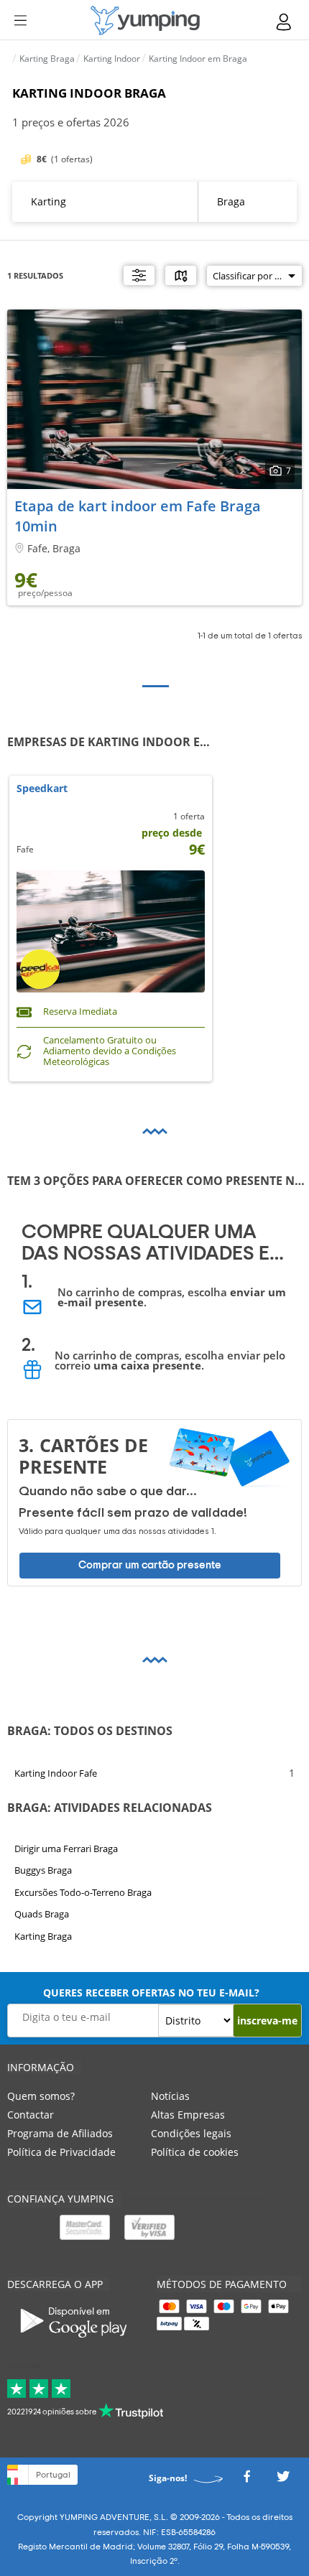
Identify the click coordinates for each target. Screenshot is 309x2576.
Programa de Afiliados (60, 2133)
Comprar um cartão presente (150, 1565)
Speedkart (42, 789)
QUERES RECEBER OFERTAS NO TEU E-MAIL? (151, 1993)
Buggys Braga (43, 1871)
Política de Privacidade (61, 2152)
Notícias (170, 2096)
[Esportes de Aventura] (145, 20)
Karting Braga (43, 1936)
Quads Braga (42, 1915)
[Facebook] (246, 2481)
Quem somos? (41, 2096)
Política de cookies (195, 2152)
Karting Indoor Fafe (56, 1772)
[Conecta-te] (285, 22)
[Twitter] (283, 2481)
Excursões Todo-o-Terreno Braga (83, 1892)
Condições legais (191, 2133)
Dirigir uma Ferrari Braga (66, 1849)
